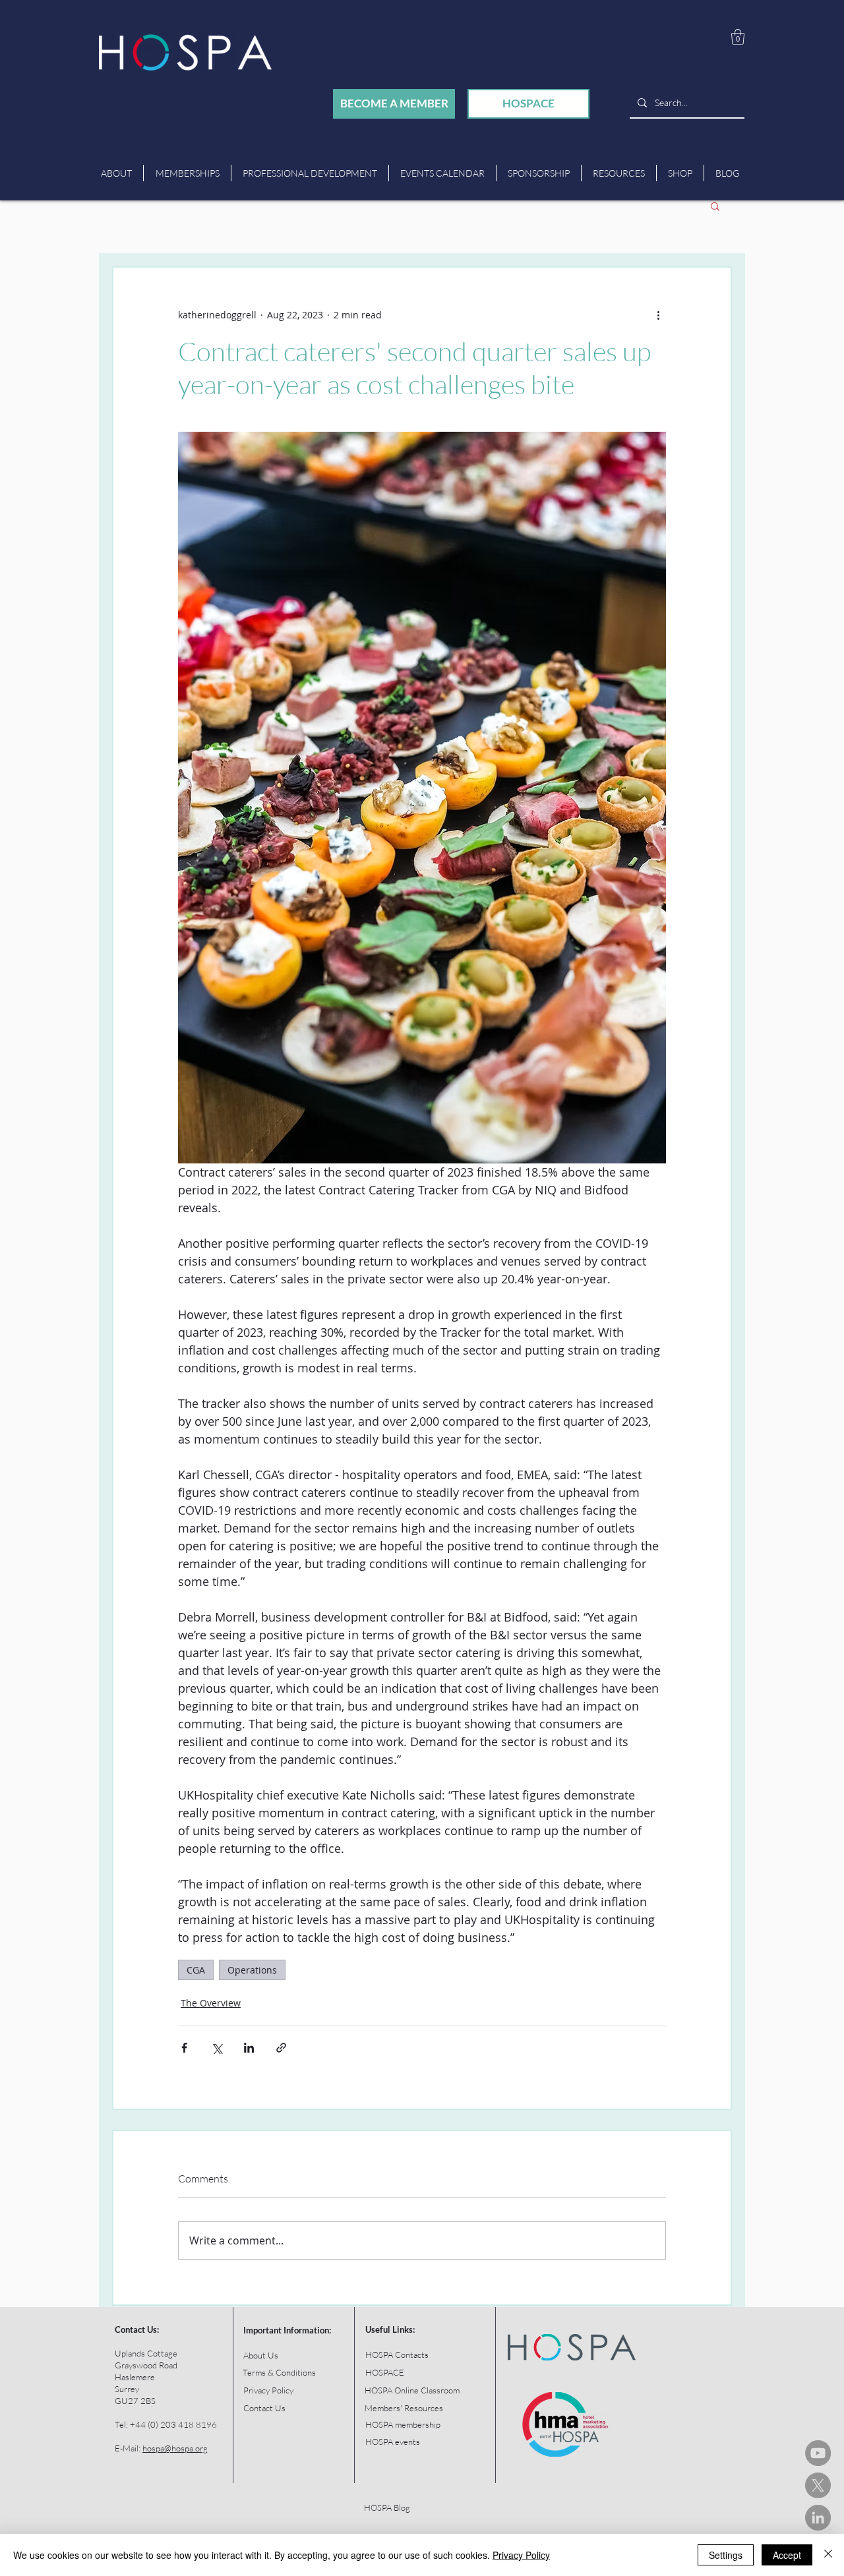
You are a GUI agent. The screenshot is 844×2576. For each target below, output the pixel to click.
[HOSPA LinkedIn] (818, 2518)
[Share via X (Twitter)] (217, 2048)
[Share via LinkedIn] (249, 2048)
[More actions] (658, 315)
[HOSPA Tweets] (818, 2485)
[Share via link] (281, 2048)
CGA (196, 1970)
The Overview (211, 2003)
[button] (738, 37)
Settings (726, 2555)
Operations (252, 1970)
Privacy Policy (521, 2555)
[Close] (828, 2555)
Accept (787, 2555)
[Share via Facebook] (184, 2048)
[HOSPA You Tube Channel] (818, 2453)
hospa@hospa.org (175, 2448)
